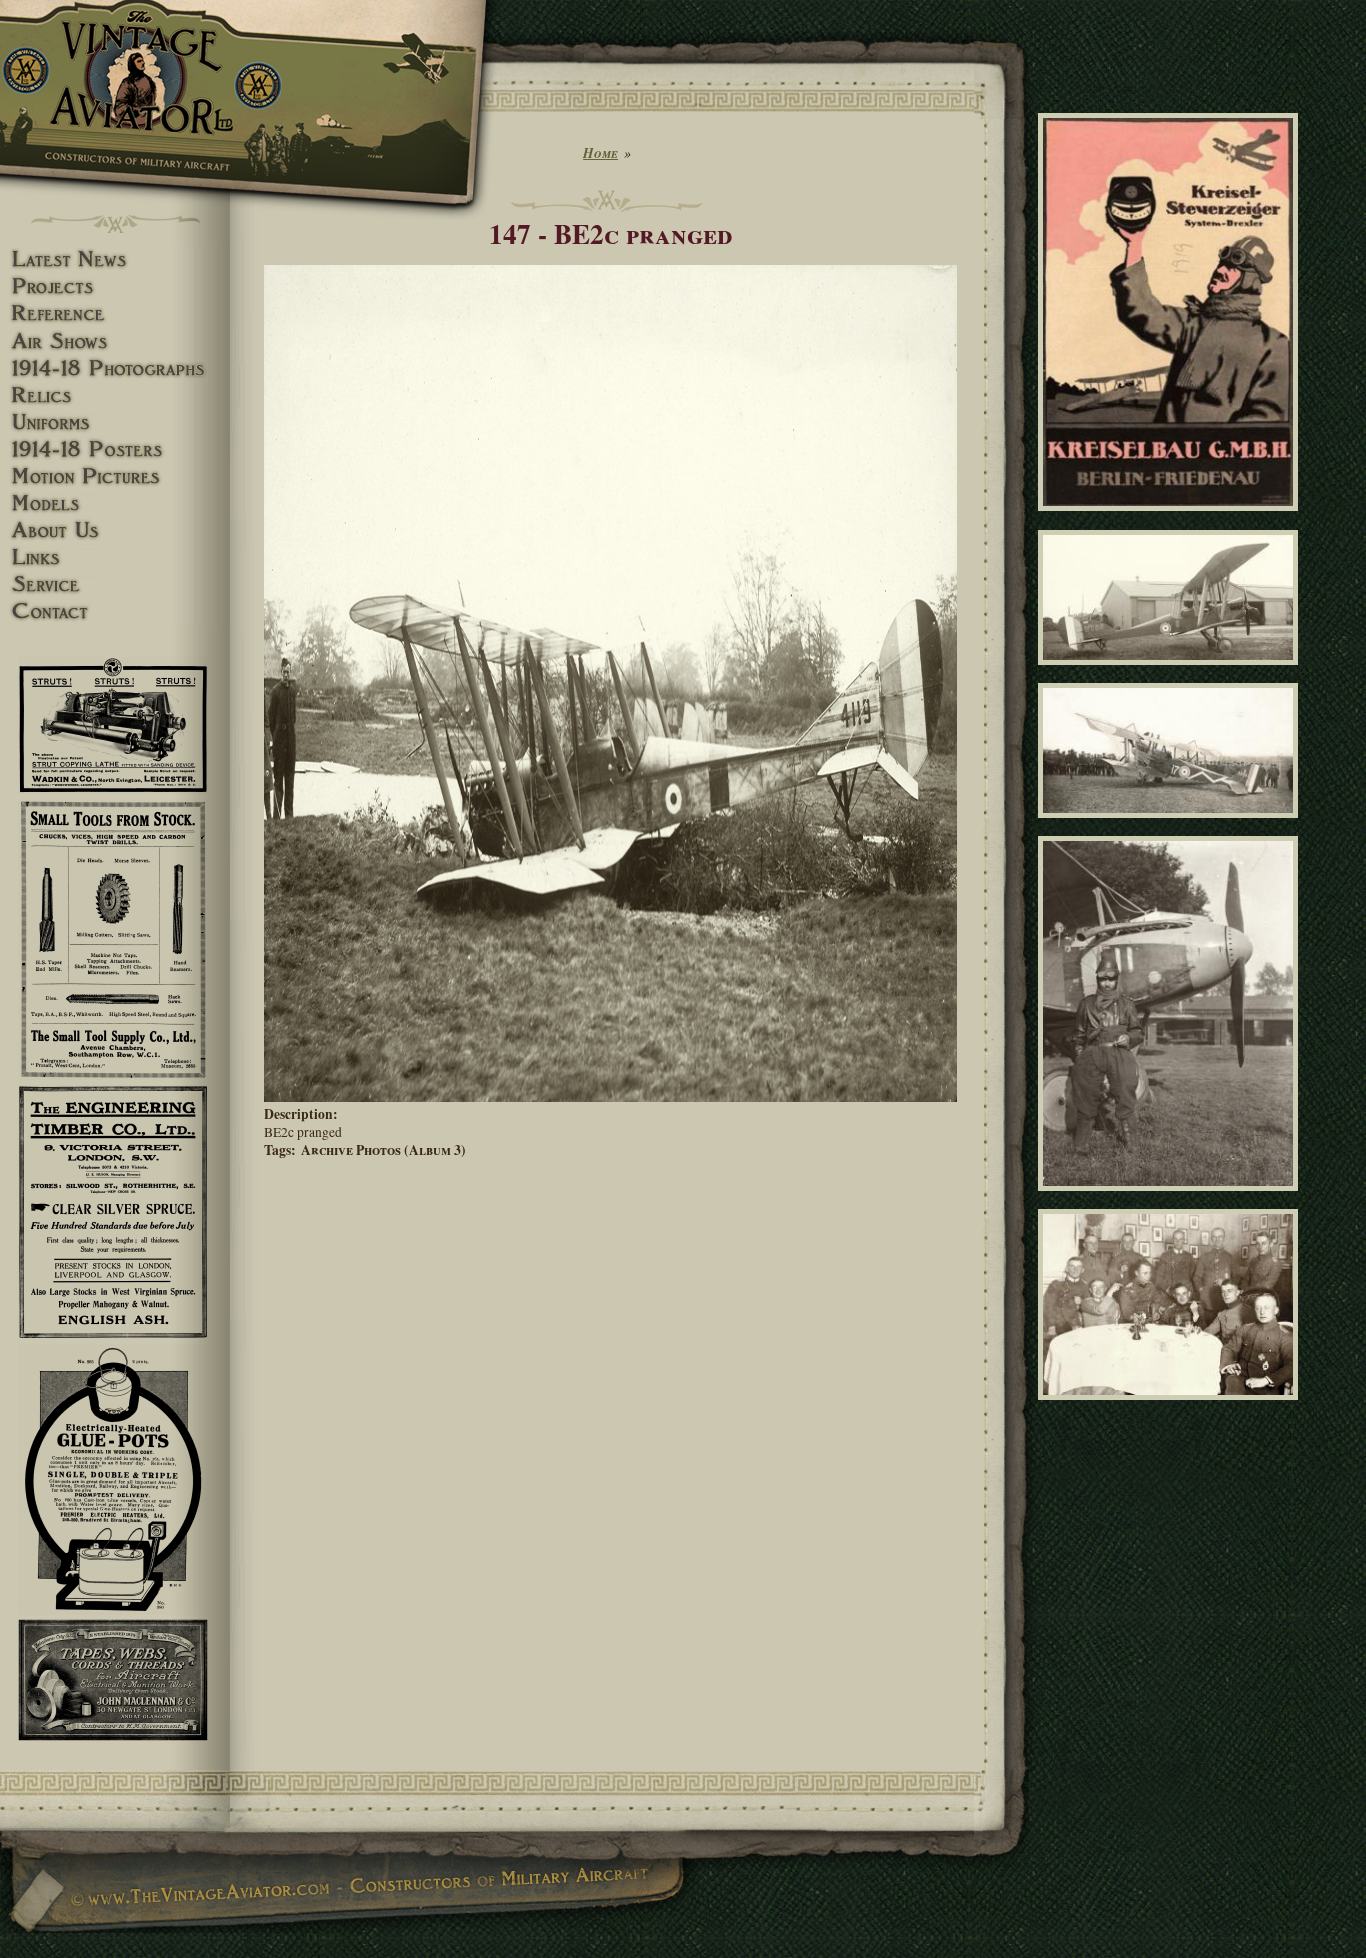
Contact (115, 611)
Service (115, 584)
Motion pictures (115, 476)
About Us (115, 530)
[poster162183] (1171, 520)
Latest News (115, 259)
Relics (115, 395)
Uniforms (115, 422)
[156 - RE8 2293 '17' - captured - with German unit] (1171, 827)
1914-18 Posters (115, 449)
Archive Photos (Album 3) (383, 1150)
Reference (115, 313)
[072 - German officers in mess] (1171, 1408)
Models (115, 503)
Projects (115, 286)
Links (115, 557)
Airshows (115, 341)
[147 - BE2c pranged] (610, 1097)
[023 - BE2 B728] (1171, 673)
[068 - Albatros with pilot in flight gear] (1171, 1199)
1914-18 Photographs (115, 368)
